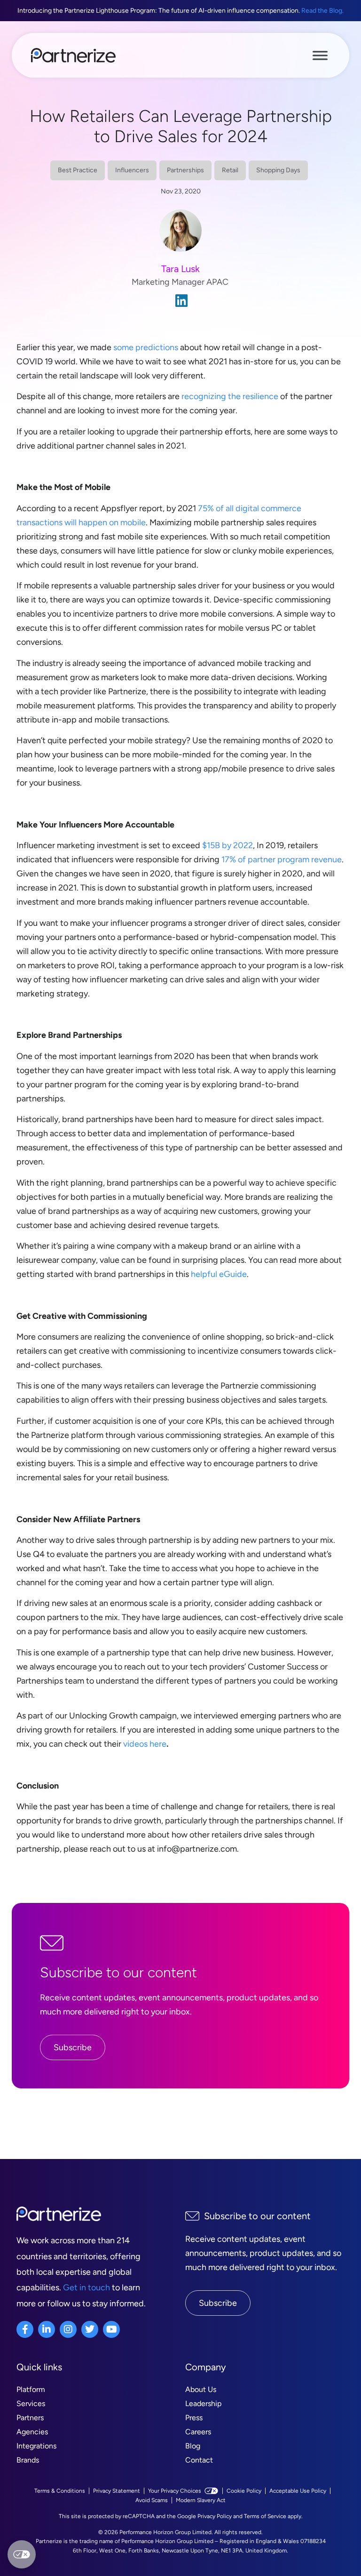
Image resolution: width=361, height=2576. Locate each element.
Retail (230, 170)
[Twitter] (90, 2329)
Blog (193, 2446)
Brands (28, 2460)
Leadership (203, 2403)
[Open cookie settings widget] (22, 2554)
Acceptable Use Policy (298, 2491)
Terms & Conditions (60, 2491)
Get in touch (86, 2287)
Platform (31, 2389)
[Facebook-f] (25, 2329)
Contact (199, 2460)
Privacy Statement (117, 2491)
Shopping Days (278, 170)
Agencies (32, 2432)
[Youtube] (111, 2329)
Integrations (36, 2446)
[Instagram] (68, 2329)
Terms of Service (265, 2516)
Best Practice (78, 170)
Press (194, 2418)
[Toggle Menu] (320, 55)
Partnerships (185, 170)
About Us (201, 2389)
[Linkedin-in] (47, 2329)
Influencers (132, 170)
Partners (30, 2418)
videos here (145, 1744)
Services (31, 2403)
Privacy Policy (215, 2516)
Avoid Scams (152, 2500)
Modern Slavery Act (201, 2500)
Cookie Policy (244, 2491)
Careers (198, 2432)
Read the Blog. (322, 11)
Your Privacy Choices (175, 2491)
